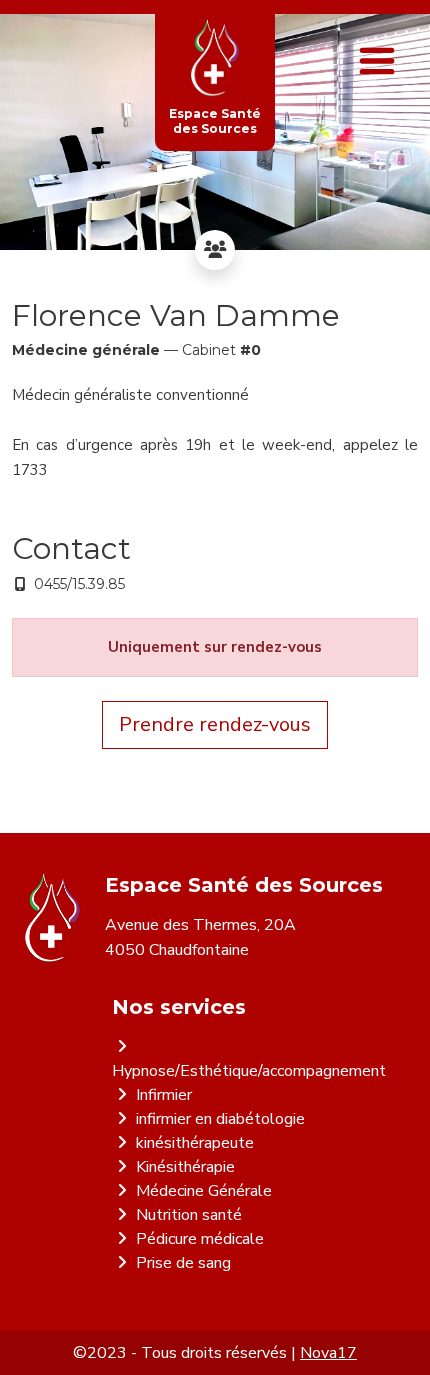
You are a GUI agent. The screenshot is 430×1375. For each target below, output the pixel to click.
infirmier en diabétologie (220, 1119)
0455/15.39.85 (79, 584)
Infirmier (164, 1095)
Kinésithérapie (185, 1167)
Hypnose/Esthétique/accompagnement (249, 1071)
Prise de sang (183, 1263)
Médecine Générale (204, 1191)
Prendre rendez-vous (215, 724)
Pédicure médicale (200, 1239)
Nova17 (328, 1353)
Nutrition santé (189, 1215)
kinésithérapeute (195, 1143)
